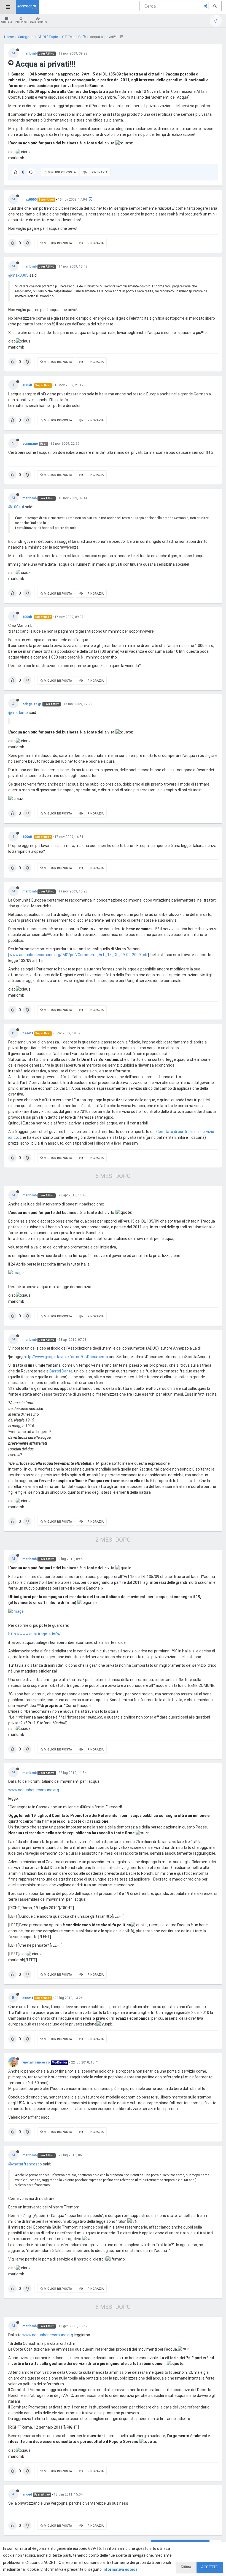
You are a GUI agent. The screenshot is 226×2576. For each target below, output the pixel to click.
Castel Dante (61, 1371)
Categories (38, 22)
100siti (28, 385)
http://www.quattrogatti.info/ (34, 1634)
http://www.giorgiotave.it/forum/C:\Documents (66, 1357)
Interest (21, 22)
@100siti (16, 507)
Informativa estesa (120, 2569)
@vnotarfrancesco (25, 2164)
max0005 (29, 199)
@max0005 (18, 275)
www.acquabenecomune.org (34, 1790)
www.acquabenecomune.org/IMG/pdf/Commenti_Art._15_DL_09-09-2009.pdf (79, 955)
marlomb (29, 53)
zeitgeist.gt (32, 704)
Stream (7, 22)
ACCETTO (210, 2567)
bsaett (28, 1033)
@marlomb (18, 713)
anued (27, 2494)
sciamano (30, 444)
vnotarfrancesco (36, 2062)
